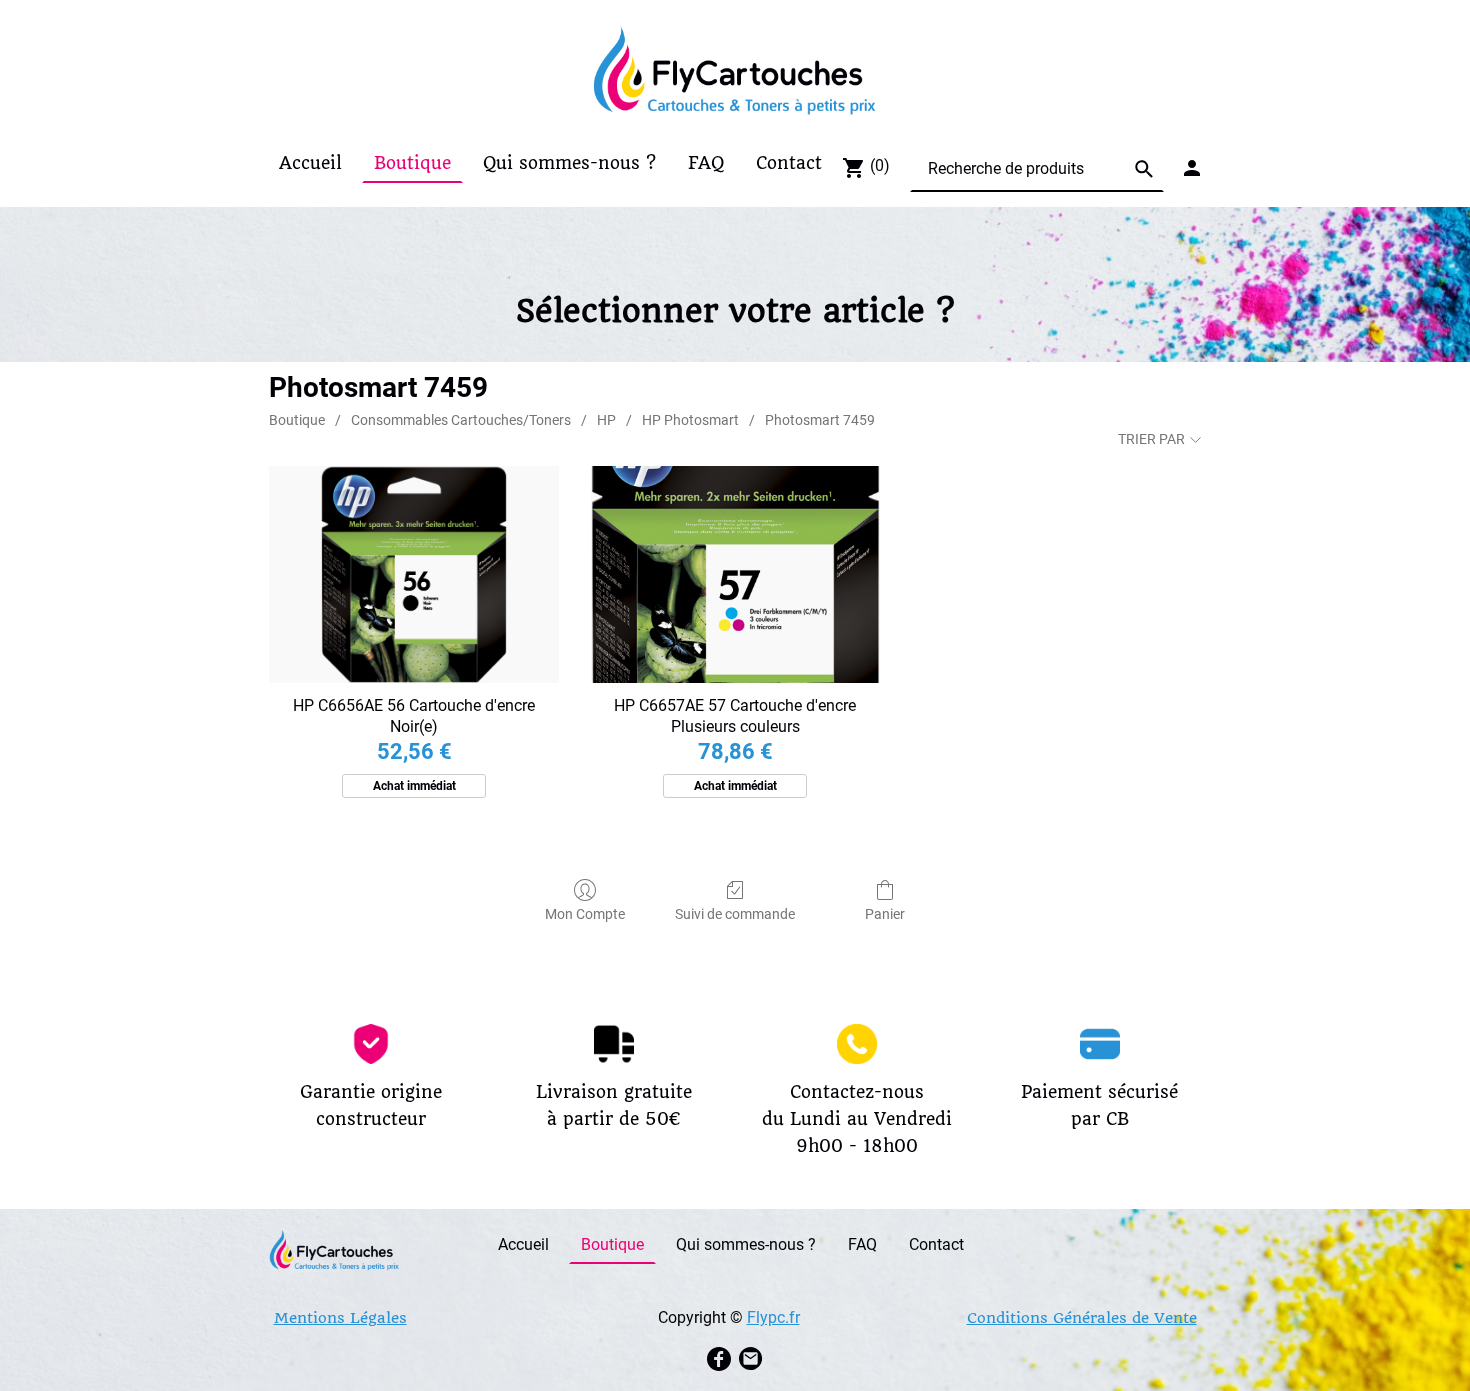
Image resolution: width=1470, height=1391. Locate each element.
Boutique (297, 420)
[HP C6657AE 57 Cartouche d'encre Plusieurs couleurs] (735, 574)
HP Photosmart (690, 420)
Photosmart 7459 (820, 420)
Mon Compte (585, 914)
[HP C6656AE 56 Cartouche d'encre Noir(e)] (413, 574)
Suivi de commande (735, 914)
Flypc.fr (773, 1317)
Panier (885, 914)
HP (606, 420)
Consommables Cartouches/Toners (461, 420)
